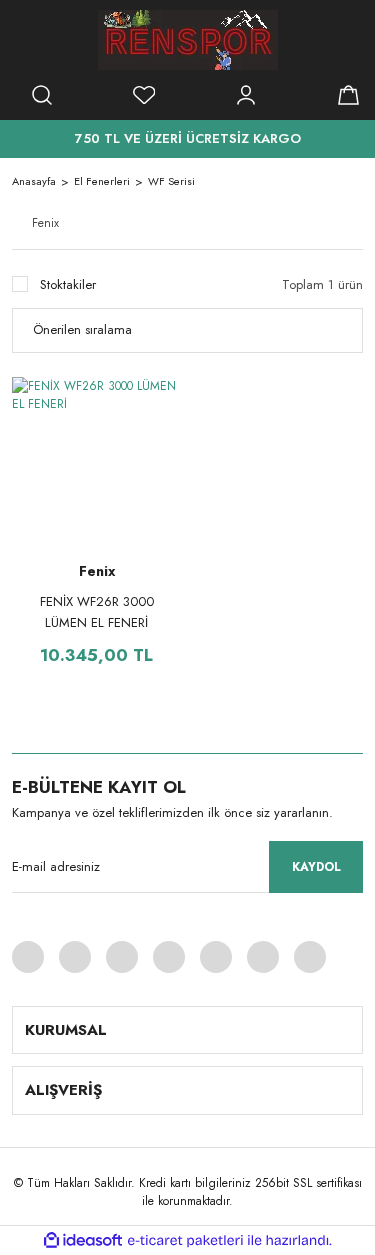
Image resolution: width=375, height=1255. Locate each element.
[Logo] (188, 40)
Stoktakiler (68, 284)
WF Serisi (171, 181)
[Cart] (348, 95)
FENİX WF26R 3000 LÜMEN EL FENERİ (97, 612)
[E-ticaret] (185, 1240)
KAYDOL (316, 867)
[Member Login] (246, 95)
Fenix (97, 571)
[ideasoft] (83, 1240)
